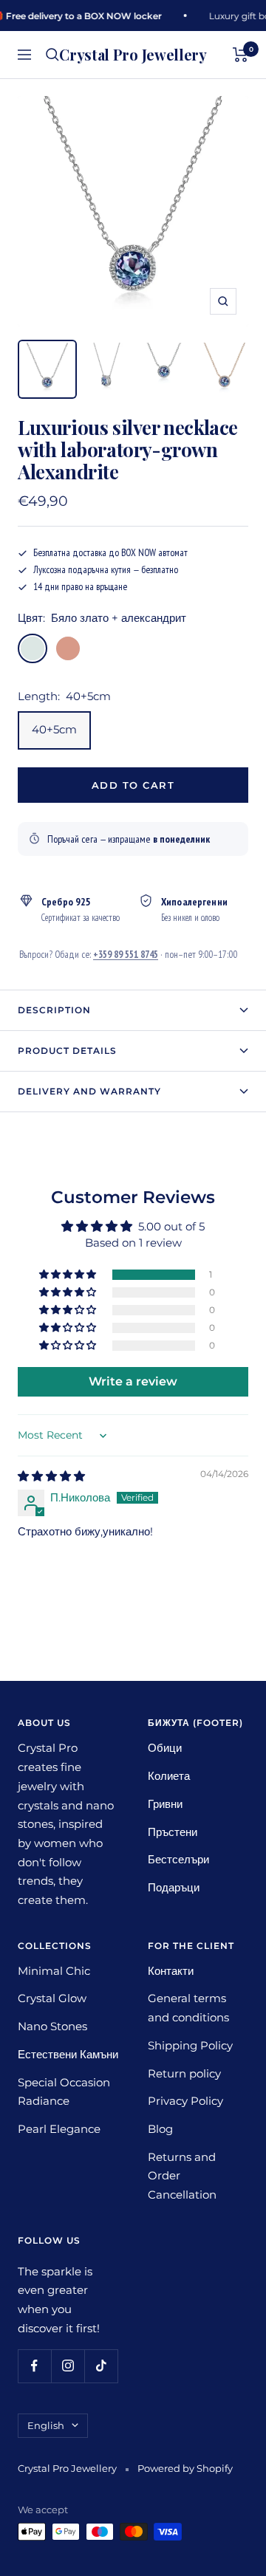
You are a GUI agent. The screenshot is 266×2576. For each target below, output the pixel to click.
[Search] (52, 55)
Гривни (165, 1804)
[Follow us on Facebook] (34, 2366)
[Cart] (241, 55)
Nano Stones (52, 2026)
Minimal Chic (54, 1971)
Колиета (169, 1776)
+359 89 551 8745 (126, 954)
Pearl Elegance (59, 2129)
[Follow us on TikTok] (101, 2366)
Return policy (184, 2073)
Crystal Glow (52, 1998)
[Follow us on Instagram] (68, 2366)
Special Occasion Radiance (64, 2092)
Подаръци (174, 1887)
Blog (160, 2129)
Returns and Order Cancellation (182, 2176)
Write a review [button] (133, 1381)
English (46, 2425)
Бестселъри (178, 1859)
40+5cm (54, 729)
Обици (165, 1748)
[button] (69, 1275)
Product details (67, 1051)
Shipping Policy (190, 2045)
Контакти (171, 1971)
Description (54, 1010)
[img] (51, 1476)
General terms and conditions (188, 2008)
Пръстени (173, 1832)
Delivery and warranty (89, 1091)
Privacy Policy (185, 2101)
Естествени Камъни (68, 2054)
